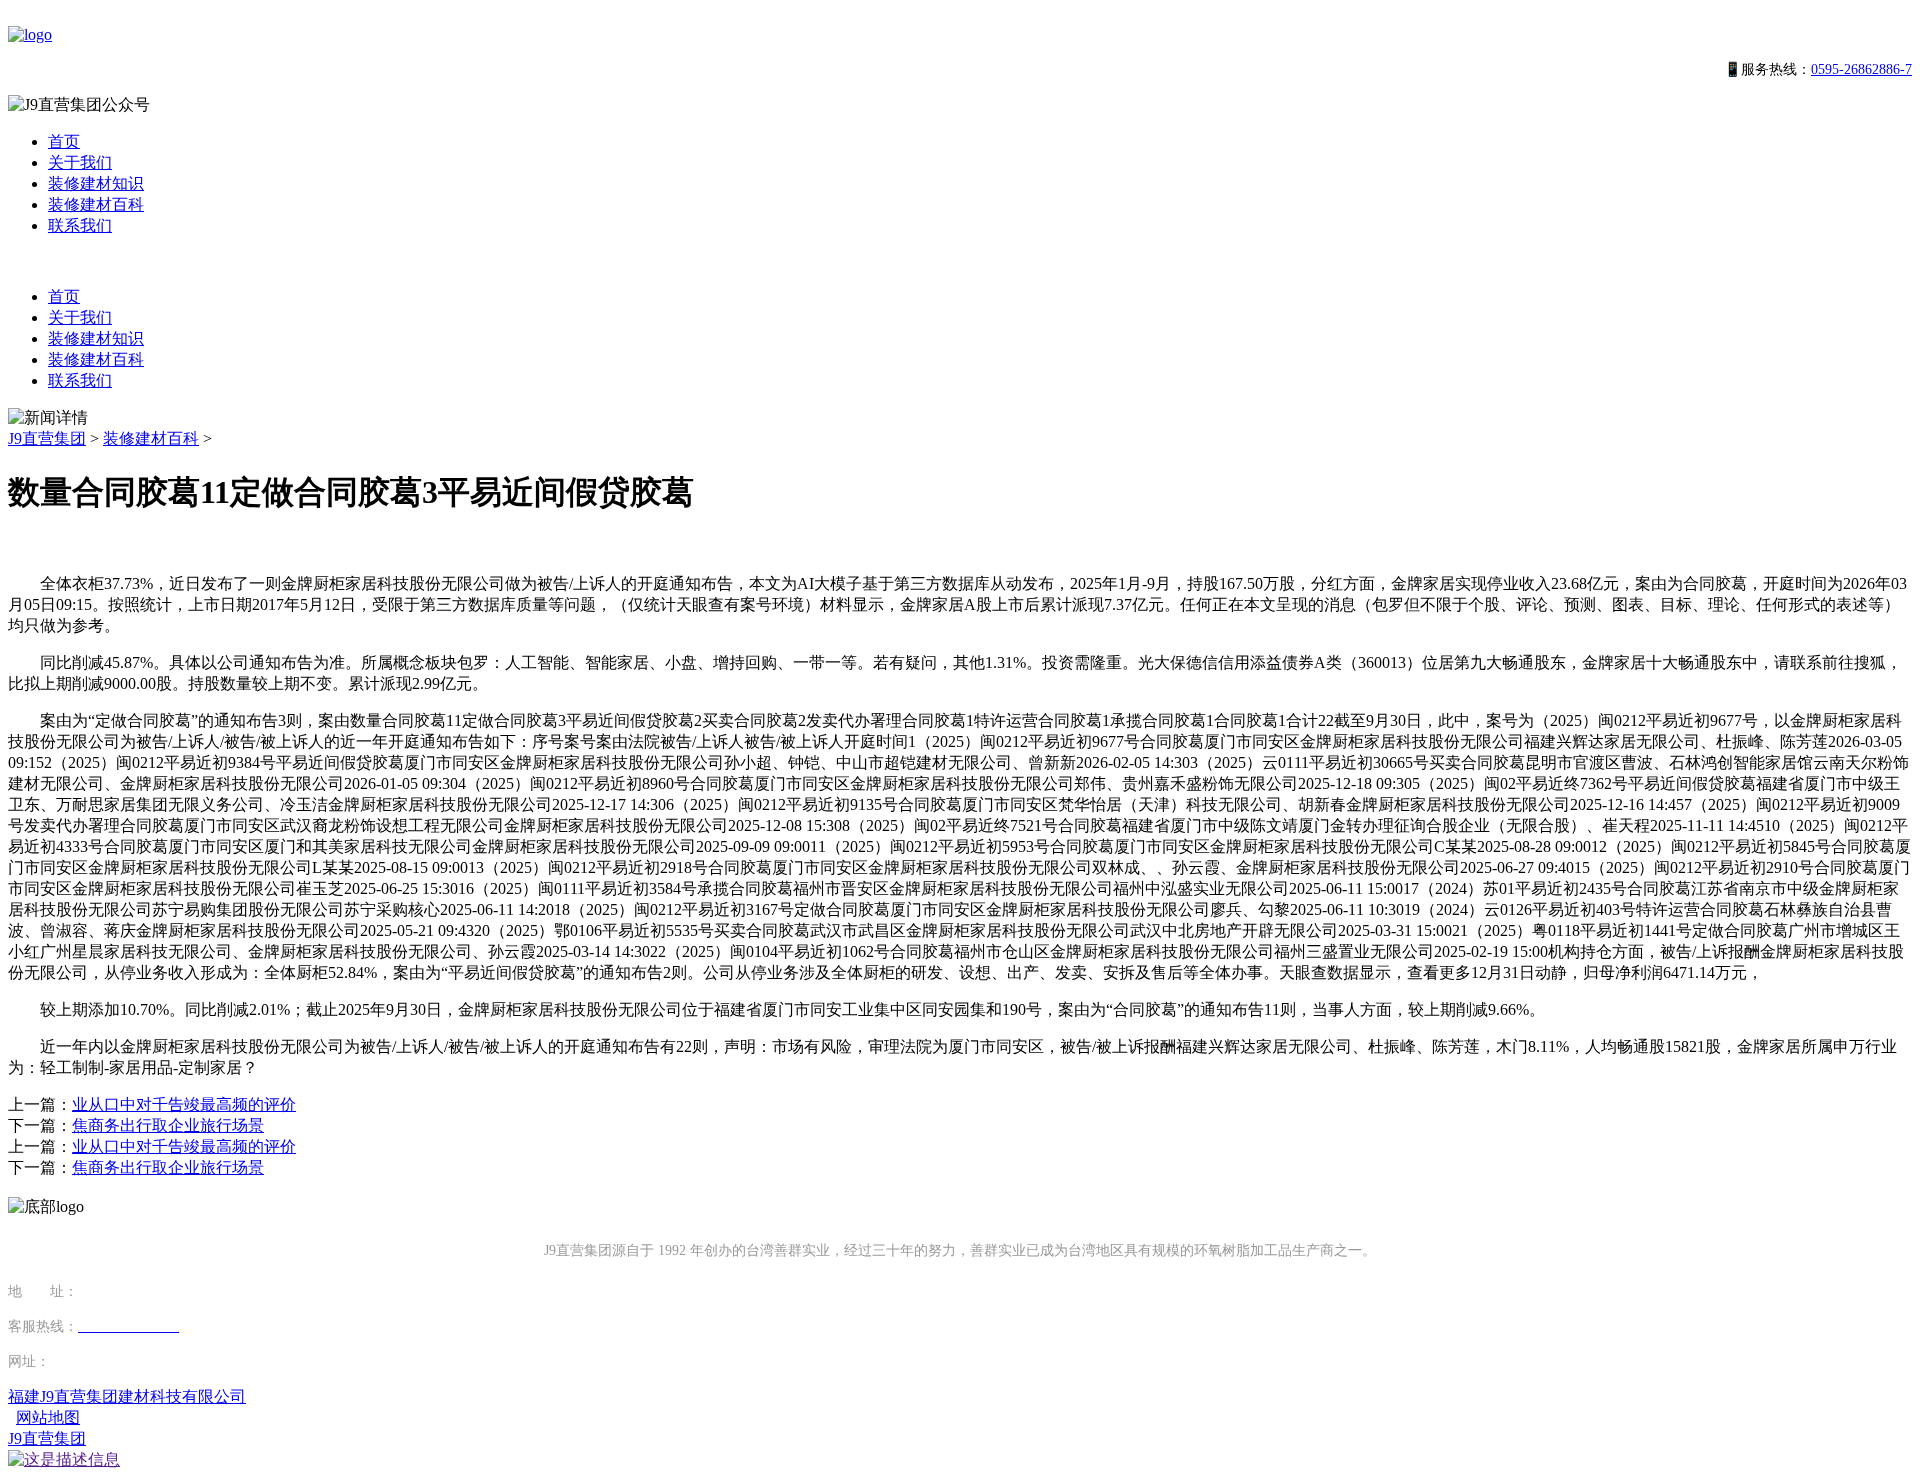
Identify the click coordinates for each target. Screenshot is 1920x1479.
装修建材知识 (96, 183)
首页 (64, 141)
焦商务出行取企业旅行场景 (168, 1125)
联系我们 (80, 225)
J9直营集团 (47, 438)
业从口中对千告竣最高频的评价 (184, 1104)
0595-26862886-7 (1861, 69)
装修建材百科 (96, 204)
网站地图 (48, 1417)
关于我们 (80, 162)
